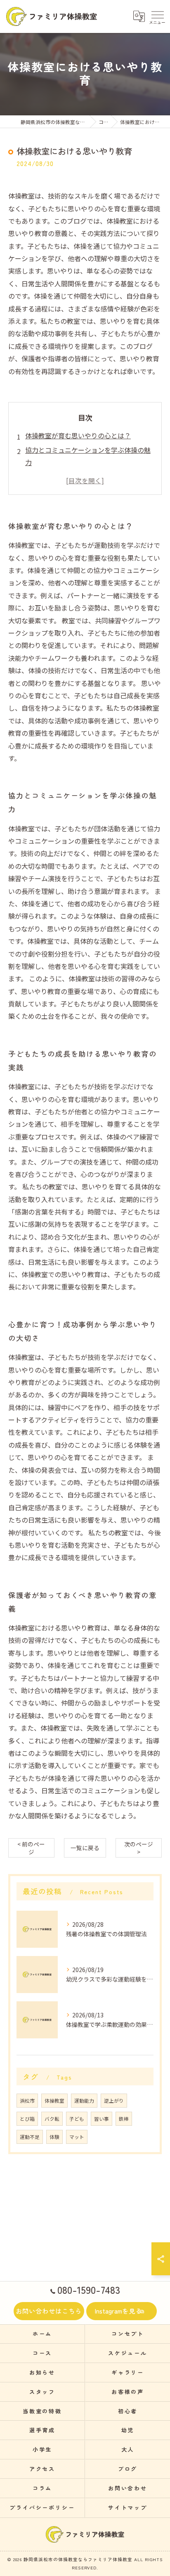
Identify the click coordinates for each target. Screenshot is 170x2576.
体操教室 (54, 2101)
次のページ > (139, 1848)
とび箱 (27, 2119)
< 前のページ (31, 1848)
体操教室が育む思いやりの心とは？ (78, 435)
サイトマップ (128, 2507)
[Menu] (157, 16)
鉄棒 (124, 2119)
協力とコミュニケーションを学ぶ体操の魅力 (88, 456)
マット (77, 2137)
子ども (77, 2119)
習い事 (102, 2119)
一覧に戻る (85, 1848)
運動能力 (84, 2101)
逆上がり (114, 2101)
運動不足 (30, 2137)
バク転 (52, 2119)
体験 (54, 2137)
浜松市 (27, 2101)
